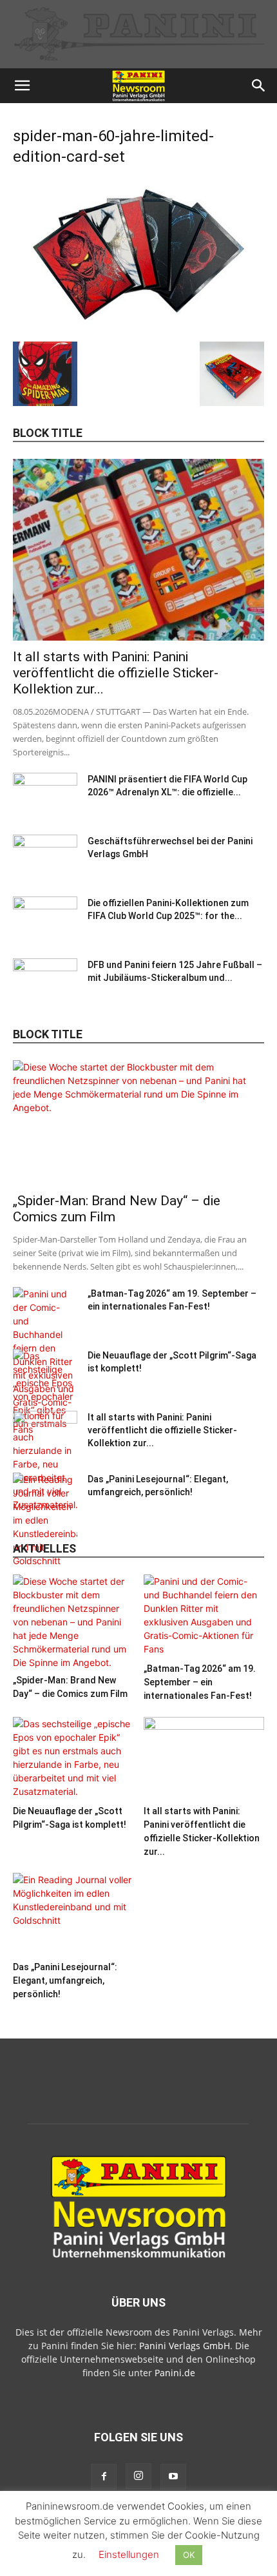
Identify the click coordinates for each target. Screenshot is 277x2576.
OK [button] (189, 2555)
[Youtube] (173, 2477)
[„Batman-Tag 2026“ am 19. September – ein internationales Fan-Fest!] (204, 1616)
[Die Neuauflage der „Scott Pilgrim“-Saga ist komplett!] (73, 1758)
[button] (22, 86)
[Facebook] (104, 2477)
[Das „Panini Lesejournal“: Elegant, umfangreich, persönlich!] (45, 1520)
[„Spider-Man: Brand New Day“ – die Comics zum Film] (138, 1122)
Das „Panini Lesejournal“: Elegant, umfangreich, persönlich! (65, 1980)
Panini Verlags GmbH (185, 2346)
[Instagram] (138, 2476)
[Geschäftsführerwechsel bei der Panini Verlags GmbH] (45, 857)
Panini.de (175, 2373)
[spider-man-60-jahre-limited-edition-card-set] (138, 328)
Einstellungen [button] (129, 2554)
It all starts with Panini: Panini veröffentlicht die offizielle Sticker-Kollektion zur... (116, 673)
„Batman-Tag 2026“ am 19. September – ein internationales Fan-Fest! (200, 1682)
